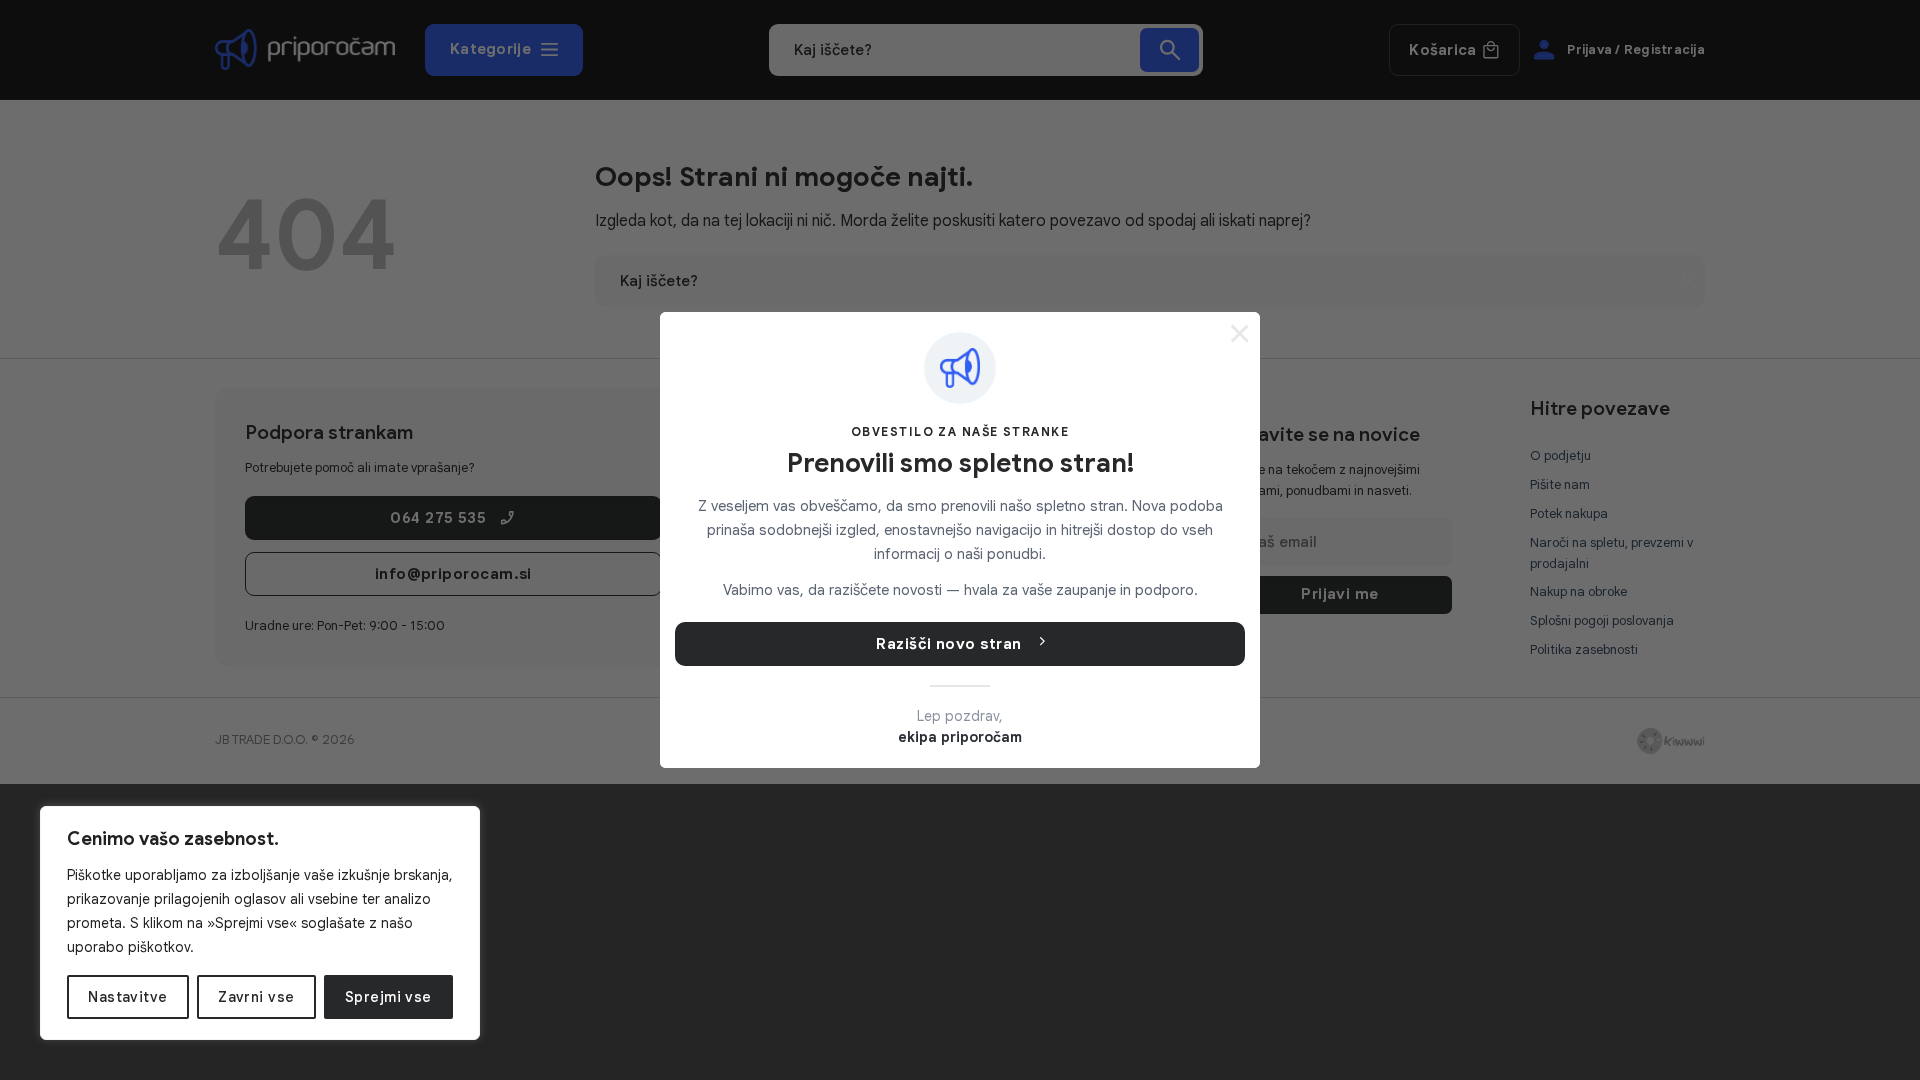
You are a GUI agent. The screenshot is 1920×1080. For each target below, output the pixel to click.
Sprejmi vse (388, 997)
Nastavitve (127, 997)
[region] (260, 923)
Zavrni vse (256, 997)
